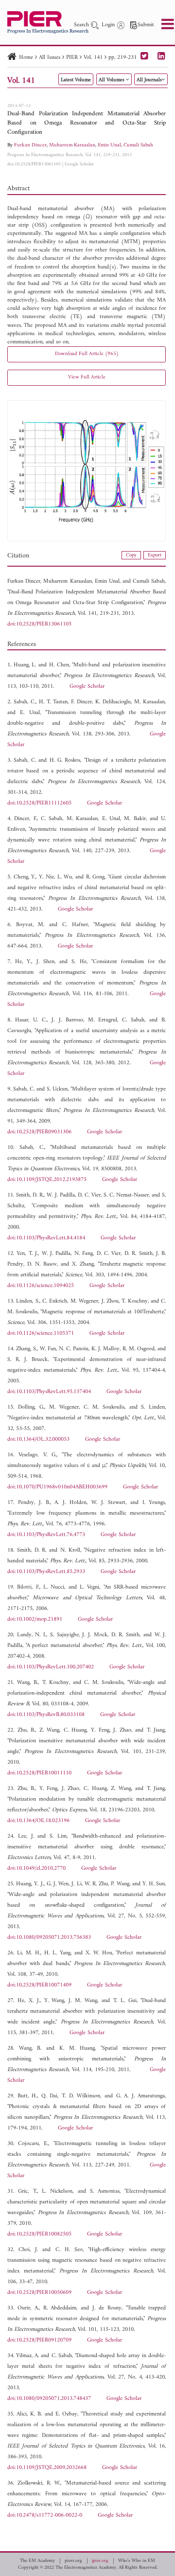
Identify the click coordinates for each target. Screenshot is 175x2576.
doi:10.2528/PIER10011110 (39, 1773)
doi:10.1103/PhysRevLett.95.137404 (49, 1392)
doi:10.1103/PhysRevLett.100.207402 (51, 1667)
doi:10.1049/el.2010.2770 (36, 1869)
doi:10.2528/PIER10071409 (39, 1985)
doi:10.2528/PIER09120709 (39, 2340)
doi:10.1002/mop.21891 (35, 1619)
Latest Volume (76, 80)
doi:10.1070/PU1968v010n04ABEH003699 (57, 1487)
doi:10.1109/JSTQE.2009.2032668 (47, 2468)
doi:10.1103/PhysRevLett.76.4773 (46, 1535)
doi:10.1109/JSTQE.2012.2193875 (47, 1180)
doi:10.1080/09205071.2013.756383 (49, 1938)
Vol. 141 (93, 58)
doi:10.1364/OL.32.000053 (38, 1440)
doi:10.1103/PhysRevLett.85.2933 (46, 1572)
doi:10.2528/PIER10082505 (39, 2234)
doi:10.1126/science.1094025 (41, 1286)
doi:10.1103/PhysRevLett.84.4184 (46, 1238)
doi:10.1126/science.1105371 (41, 1333)
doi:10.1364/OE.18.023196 (38, 1821)
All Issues (50, 58)
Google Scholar (79, 164)
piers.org (73, 2561)
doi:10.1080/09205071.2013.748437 (49, 2399)
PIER (72, 58)
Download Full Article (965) (87, 354)
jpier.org (100, 2561)
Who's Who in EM (137, 2561)
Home (26, 58)
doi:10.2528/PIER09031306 (39, 1132)
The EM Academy (37, 2561)
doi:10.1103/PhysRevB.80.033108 (46, 1715)
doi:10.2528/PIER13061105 (34, 164)
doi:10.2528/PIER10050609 (39, 2293)
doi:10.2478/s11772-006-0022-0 (45, 2515)
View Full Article (87, 377)
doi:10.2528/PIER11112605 (39, 803)
